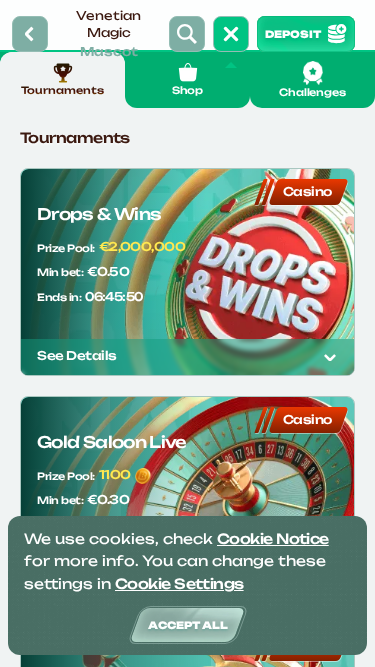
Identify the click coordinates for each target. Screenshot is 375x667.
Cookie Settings (179, 583)
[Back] (30, 34)
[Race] (231, 34)
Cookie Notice (273, 538)
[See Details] (330, 357)
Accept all (188, 625)
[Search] (187, 34)
